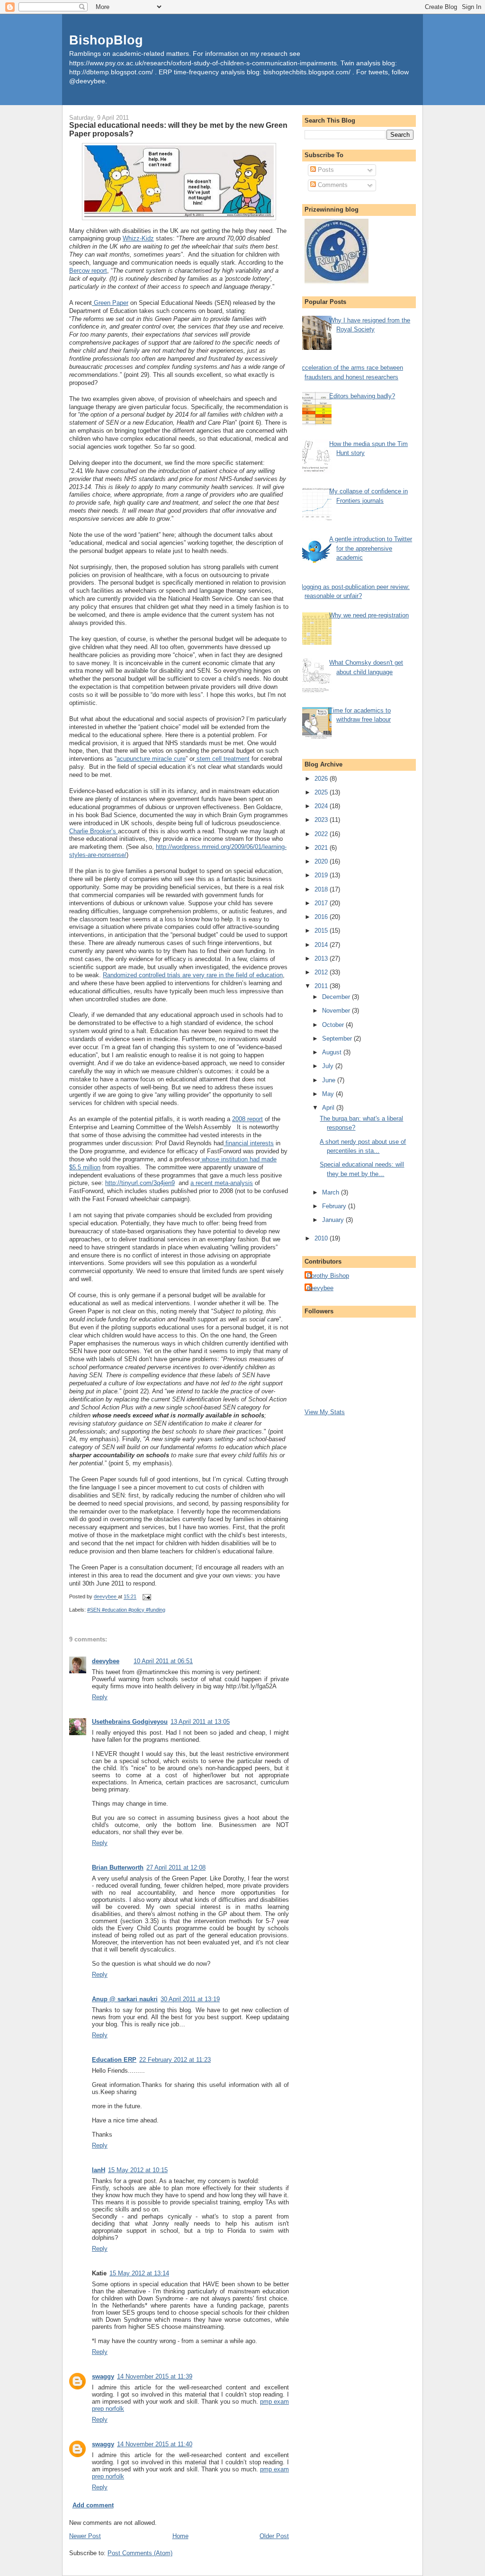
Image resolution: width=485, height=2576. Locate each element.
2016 (322, 917)
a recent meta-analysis (222, 1183)
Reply (100, 1697)
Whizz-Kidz (138, 238)
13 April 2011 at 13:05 (200, 1722)
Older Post (274, 2536)
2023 (322, 820)
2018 (322, 889)
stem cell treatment (222, 759)
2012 (322, 972)
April (329, 1108)
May (329, 1094)
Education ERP (114, 2060)
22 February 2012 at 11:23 (175, 2060)
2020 (322, 861)
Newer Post (85, 2536)
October (334, 1025)
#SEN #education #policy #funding (126, 1610)
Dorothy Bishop (328, 1276)
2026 (322, 779)
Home (180, 2536)
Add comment (93, 2505)
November (337, 1011)
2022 (322, 834)
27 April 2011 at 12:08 (176, 1867)
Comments (332, 185)
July (329, 1066)
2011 (322, 986)
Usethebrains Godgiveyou (130, 1722)
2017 (322, 903)
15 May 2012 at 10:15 (138, 2170)
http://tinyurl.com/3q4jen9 (140, 1183)
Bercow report (88, 271)
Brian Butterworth (118, 1867)
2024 (322, 806)
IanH (99, 2170)
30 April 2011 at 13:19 (190, 1999)
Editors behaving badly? (362, 396)
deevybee (106, 1661)
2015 (322, 931)
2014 (322, 945)
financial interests (249, 1143)
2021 (322, 848)
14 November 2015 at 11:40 (155, 2444)
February (335, 1206)
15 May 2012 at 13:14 (139, 2273)
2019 (322, 875)
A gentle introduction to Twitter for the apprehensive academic (371, 548)
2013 (322, 958)
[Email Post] (146, 1597)
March (332, 1192)
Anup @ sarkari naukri (125, 1999)
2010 (322, 1238)
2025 (322, 792)
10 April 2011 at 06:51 (163, 1661)
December (337, 997)
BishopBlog (106, 40)
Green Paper (110, 303)
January (334, 1220)
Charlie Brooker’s (94, 831)
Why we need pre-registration (369, 615)
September (338, 1038)
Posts (325, 170)
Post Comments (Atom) (140, 2553)
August (333, 1052)
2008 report (247, 1119)
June (330, 1080)
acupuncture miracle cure (151, 759)
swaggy (103, 2376)
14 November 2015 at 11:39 (155, 2376)
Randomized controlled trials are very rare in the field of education (193, 975)
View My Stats (325, 1412)
